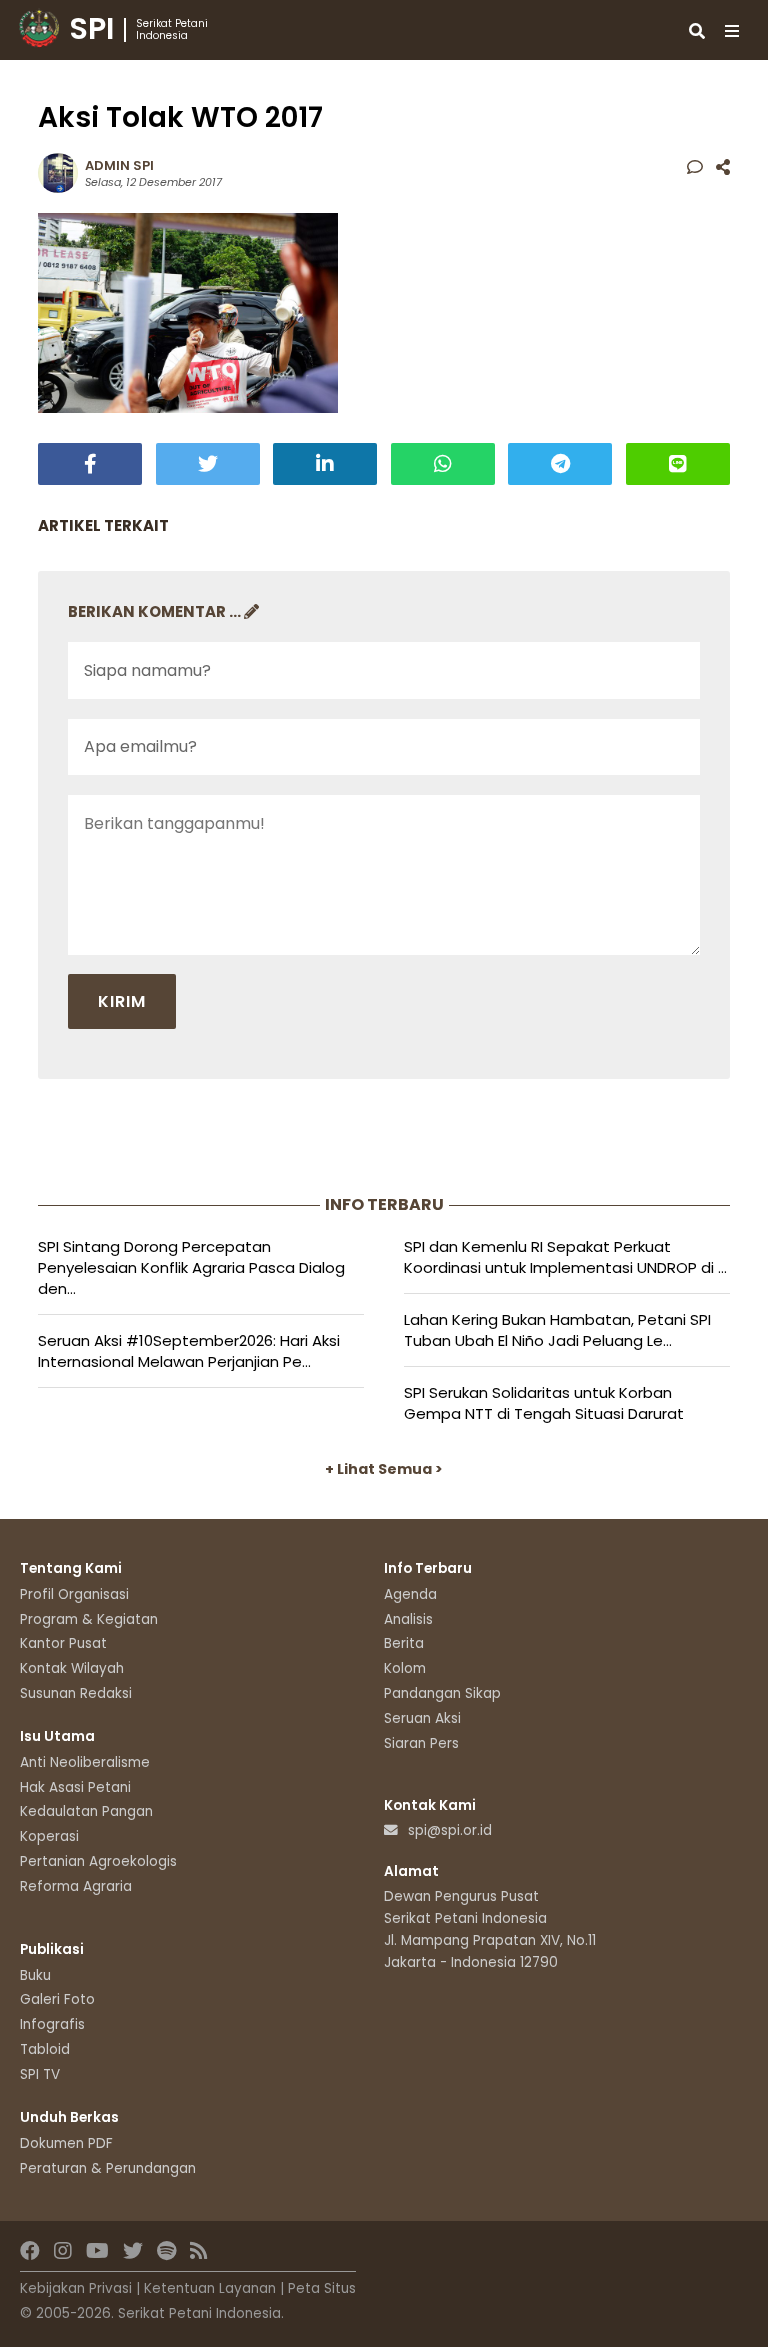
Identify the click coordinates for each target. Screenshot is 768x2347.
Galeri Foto (57, 1999)
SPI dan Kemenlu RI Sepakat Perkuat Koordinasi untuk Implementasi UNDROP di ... (565, 1257)
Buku (35, 1975)
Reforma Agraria (76, 1886)
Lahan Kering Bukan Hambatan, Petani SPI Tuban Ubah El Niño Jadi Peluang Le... (557, 1330)
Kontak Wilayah (72, 1668)
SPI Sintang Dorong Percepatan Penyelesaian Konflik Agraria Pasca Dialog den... (191, 1267)
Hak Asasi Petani (75, 1787)
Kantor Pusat (63, 1643)
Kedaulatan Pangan (86, 1811)
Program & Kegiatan (89, 1619)
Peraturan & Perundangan (108, 2168)
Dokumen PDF (66, 2143)
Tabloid (45, 2049)
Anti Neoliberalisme (85, 1762)
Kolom (405, 1668)
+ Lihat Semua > (384, 1469)
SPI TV (40, 2074)
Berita (404, 1643)
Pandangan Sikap (442, 1693)
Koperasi (49, 1836)
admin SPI (119, 165)
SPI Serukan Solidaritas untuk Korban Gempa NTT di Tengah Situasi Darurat (544, 1403)
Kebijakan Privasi (76, 2288)
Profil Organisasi (74, 1594)
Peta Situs (322, 2288)
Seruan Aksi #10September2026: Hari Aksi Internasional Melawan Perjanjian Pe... (189, 1351)
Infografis (52, 2024)
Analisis (408, 1619)
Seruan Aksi (422, 1718)
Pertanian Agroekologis (98, 1861)
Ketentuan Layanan (210, 2288)
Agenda (410, 1594)
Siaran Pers (421, 1743)
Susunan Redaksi (76, 1693)
